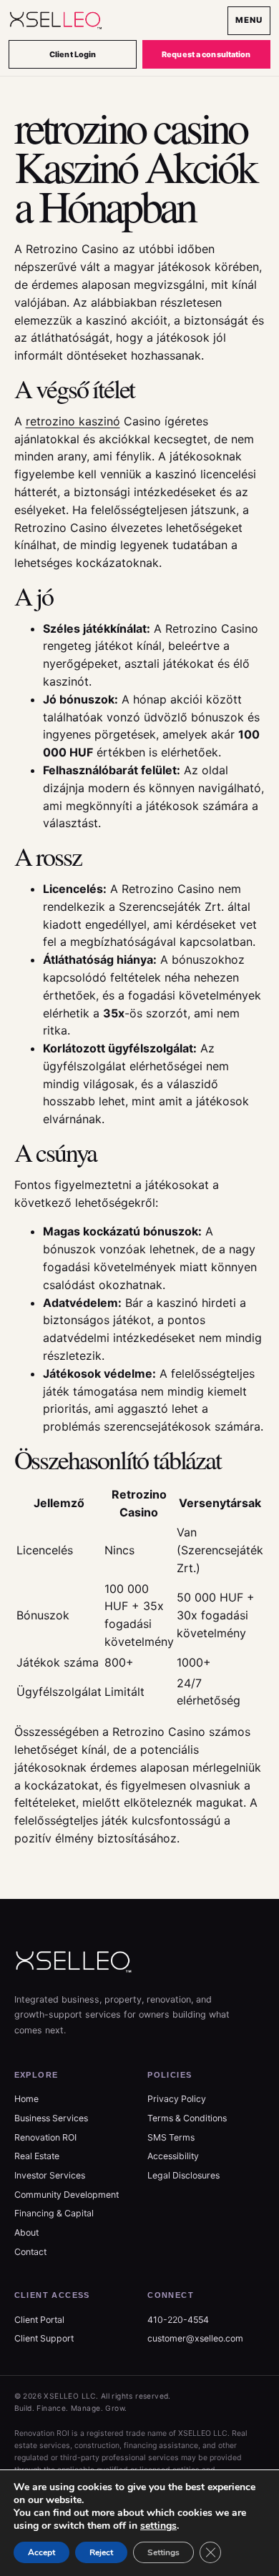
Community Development (67, 2195)
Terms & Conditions (187, 2118)
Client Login (73, 54)
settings (158, 2526)
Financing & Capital (54, 2213)
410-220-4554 (178, 2320)
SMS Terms (171, 2137)
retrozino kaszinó (73, 421)
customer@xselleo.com (195, 2338)
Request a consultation (206, 54)
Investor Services (50, 2175)
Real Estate (37, 2156)
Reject (101, 2552)
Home (26, 2099)
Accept (41, 2552)
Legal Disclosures (183, 2175)
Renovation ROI (45, 2137)
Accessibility (173, 2156)
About (26, 2232)
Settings (163, 2552)
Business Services (51, 2118)
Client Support (44, 2338)
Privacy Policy (177, 2099)
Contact (30, 2252)
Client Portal (39, 2320)
